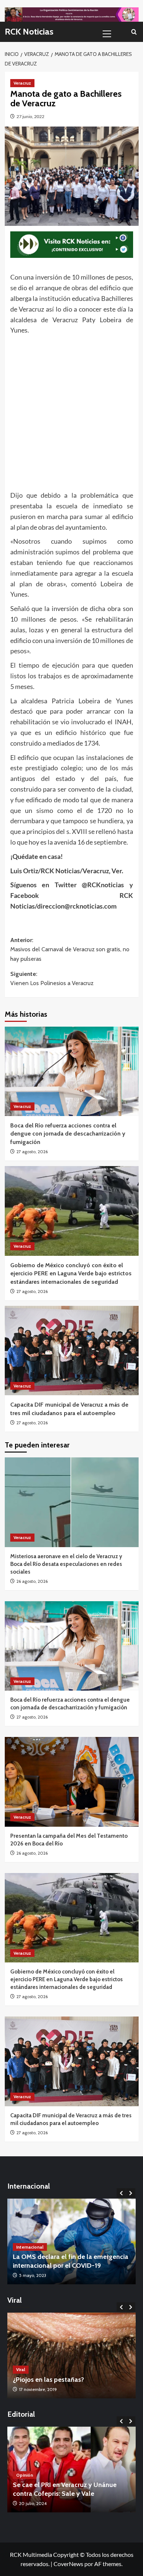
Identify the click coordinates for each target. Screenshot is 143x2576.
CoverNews (68, 2564)
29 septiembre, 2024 (39, 2503)
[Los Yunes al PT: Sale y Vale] (71, 2470)
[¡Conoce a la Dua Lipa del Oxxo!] (71, 2355)
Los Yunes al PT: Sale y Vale (53, 2494)
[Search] (134, 32)
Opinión (25, 2483)
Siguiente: (52, 979)
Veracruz (22, 83)
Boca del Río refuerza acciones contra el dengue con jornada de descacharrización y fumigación (68, 1134)
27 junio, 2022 (30, 116)
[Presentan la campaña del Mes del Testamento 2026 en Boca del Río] (72, 1782)
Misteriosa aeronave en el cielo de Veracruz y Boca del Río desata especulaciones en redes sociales (66, 1564)
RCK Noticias (29, 31)
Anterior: (70, 949)
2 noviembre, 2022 (37, 2389)
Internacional (30, 2247)
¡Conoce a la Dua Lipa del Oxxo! (60, 2380)
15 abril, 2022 (32, 2275)
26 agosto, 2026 (32, 1581)
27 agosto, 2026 (32, 1152)
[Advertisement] (71, 411)
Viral (21, 2369)
